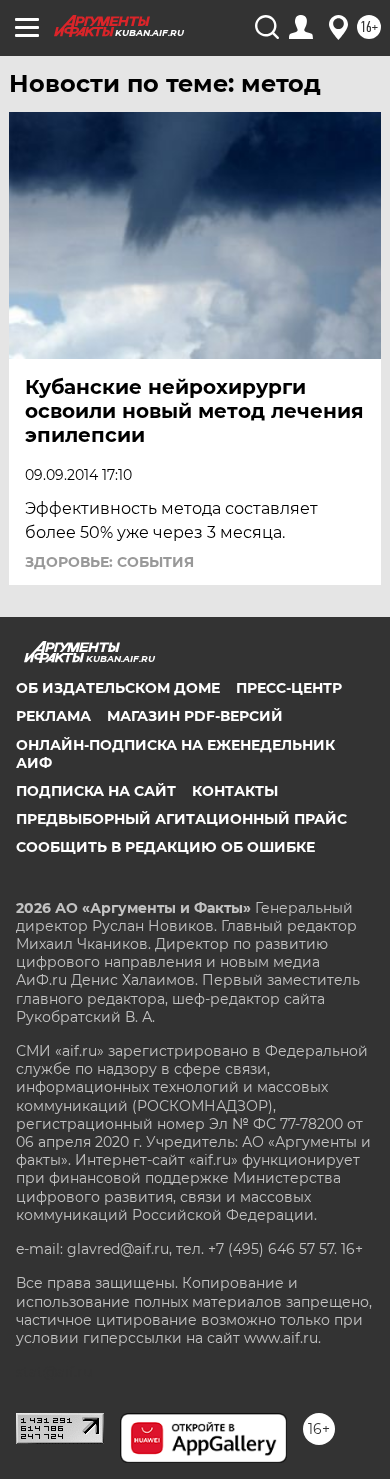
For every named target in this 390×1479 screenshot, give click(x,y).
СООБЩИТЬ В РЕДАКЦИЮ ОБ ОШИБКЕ (165, 847)
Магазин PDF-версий (195, 716)
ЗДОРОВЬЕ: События (109, 562)
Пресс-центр (289, 688)
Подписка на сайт (96, 791)
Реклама (53, 716)
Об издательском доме (118, 688)
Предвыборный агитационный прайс (181, 819)
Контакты (235, 791)
